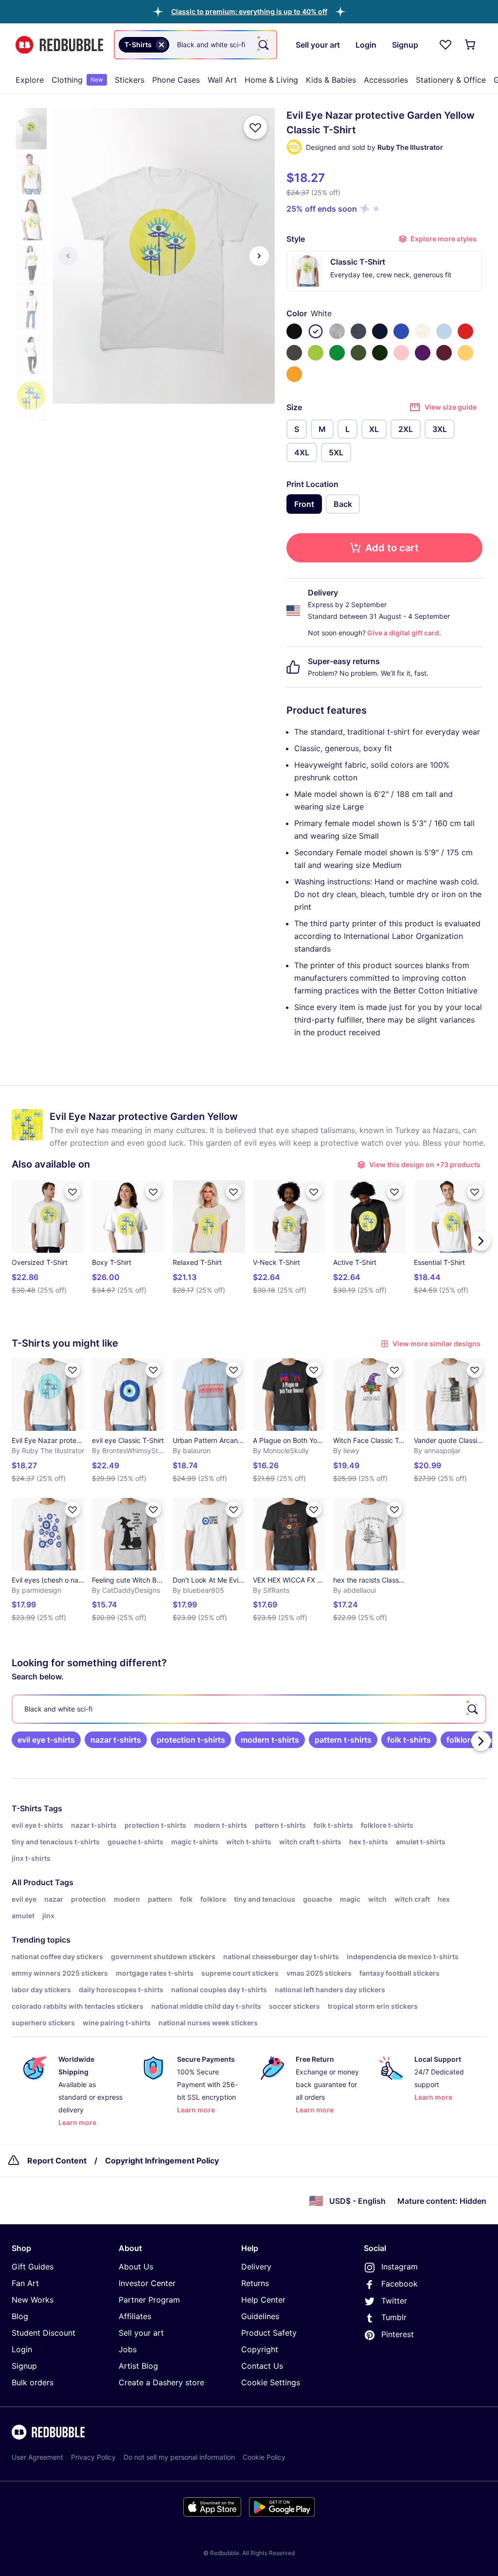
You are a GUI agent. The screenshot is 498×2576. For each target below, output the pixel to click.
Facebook (400, 2284)
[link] (46, 1740)
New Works (33, 2300)
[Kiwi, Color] (316, 353)
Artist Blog (138, 2366)
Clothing (77, 80)
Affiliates (135, 2316)
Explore (30, 80)
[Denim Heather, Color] (358, 331)
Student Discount (44, 2333)
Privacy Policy (93, 2457)
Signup (24, 2366)
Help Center (263, 2300)
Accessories (386, 80)
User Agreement (37, 2457)
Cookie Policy (264, 2457)
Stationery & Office (451, 80)
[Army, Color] (358, 353)
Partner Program (149, 2300)
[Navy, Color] (380, 331)
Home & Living (271, 80)
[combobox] (196, 45)
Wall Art (222, 80)
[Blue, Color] (401, 331)
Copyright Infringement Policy (162, 2161)
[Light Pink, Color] (401, 353)
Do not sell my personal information (179, 2457)
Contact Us (262, 2366)
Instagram (400, 2267)
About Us (136, 2267)
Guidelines (260, 2316)
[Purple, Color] (423, 353)
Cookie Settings (271, 2382)
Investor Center (147, 2283)
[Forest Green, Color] (380, 353)
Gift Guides (33, 2267)
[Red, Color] (465, 331)
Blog (20, 2316)
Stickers (130, 80)
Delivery (256, 2267)
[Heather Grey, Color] (337, 331)
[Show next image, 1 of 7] (259, 256)
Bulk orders (33, 2382)
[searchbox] (249, 1709)
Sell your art (141, 2333)
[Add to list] (255, 127)
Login (22, 2349)
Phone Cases (176, 80)
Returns (255, 2283)
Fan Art (25, 2283)
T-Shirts (27, 1808)
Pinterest (398, 2334)
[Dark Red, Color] (444, 353)
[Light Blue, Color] (444, 331)
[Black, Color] (294, 331)
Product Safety (269, 2333)
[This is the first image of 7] (68, 256)
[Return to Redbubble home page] (59, 45)
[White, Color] (316, 331)
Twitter (394, 2301)
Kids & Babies (331, 80)
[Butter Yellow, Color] (465, 353)
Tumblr (394, 2317)
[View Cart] (471, 45)
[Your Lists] (445, 45)
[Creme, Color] (423, 331)
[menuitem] (30, 80)
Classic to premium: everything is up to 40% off (249, 11)
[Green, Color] (337, 353)
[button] (249, 11)
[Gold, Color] (294, 374)
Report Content (57, 2161)
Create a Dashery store (161, 2382)
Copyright (260, 2349)
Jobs (128, 2349)
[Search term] (263, 45)
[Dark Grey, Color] (294, 353)
